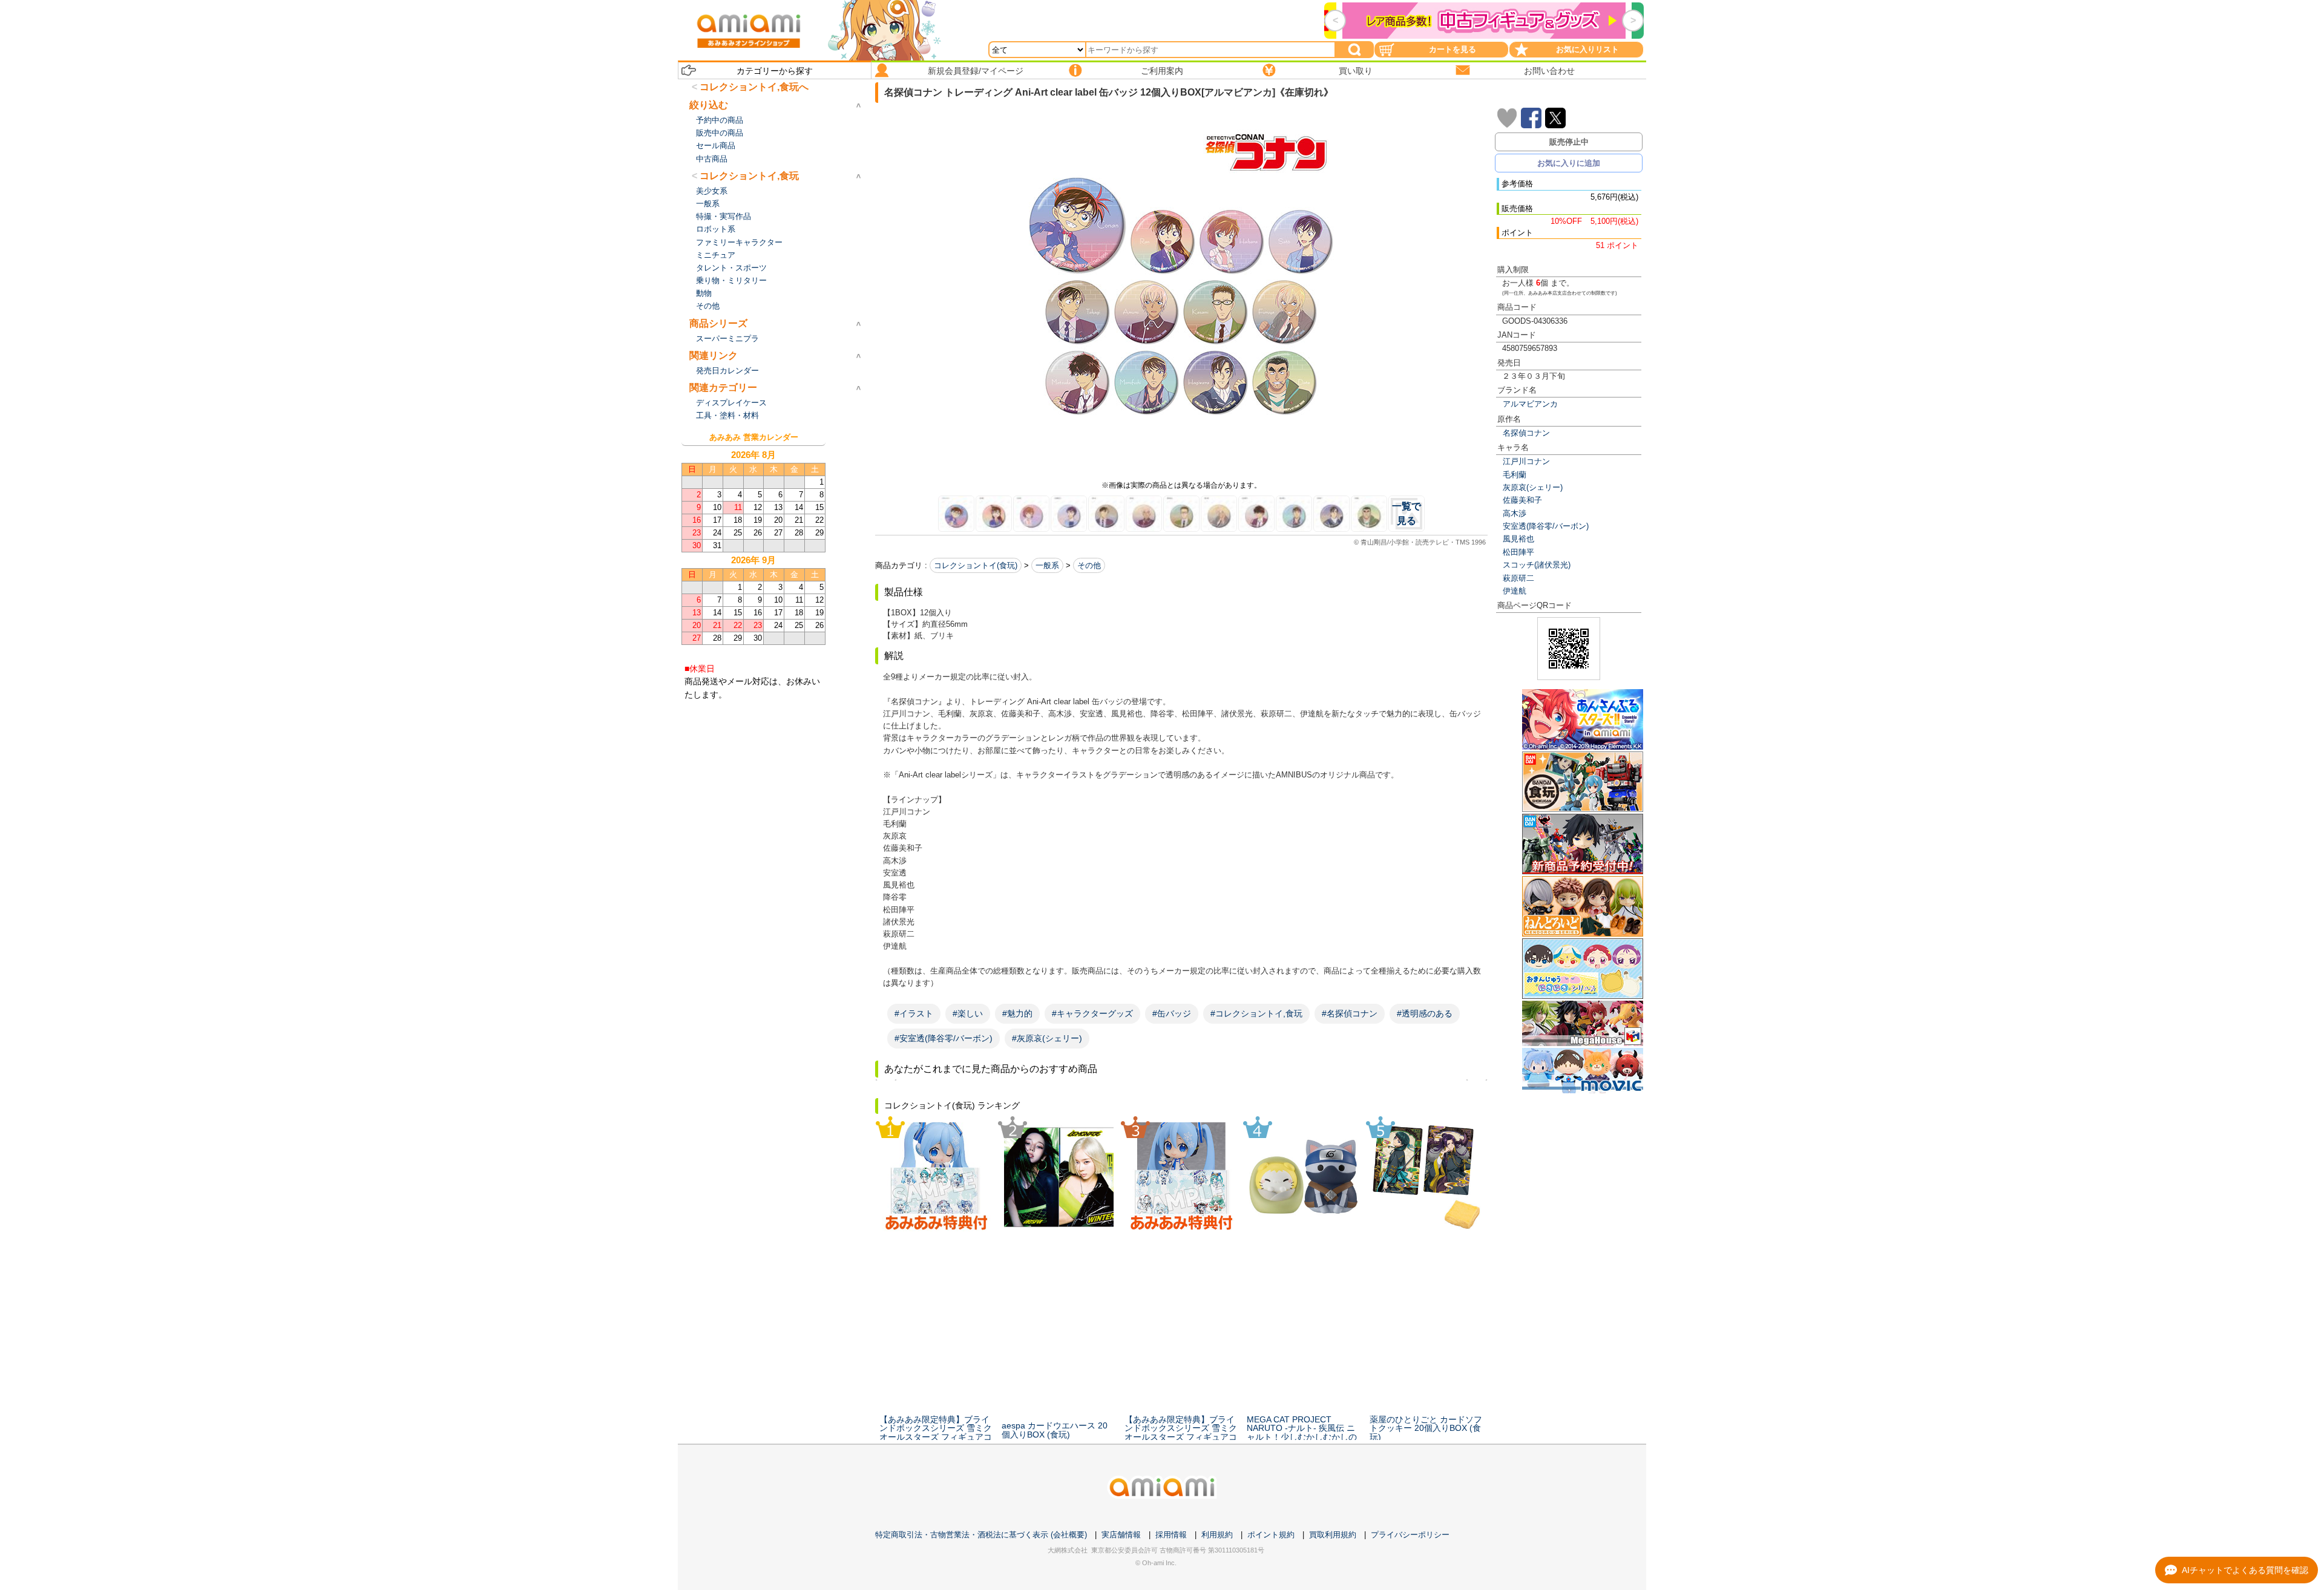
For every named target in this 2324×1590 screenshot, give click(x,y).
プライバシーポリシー (1410, 1535)
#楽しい (968, 1013)
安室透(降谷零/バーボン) (1546, 526)
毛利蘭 (1515, 475)
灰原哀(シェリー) (1533, 487)
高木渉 (1515, 513)
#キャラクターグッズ (1092, 1013)
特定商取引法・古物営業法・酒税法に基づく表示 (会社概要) (981, 1535)
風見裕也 (1518, 539)
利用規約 (1217, 1535)
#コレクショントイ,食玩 (1256, 1013)
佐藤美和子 (1522, 500)
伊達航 (1515, 591)
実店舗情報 (1121, 1535)
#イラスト (914, 1013)
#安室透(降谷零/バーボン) (944, 1038)
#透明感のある (1425, 1013)
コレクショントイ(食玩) (976, 565)
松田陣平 (1518, 552)
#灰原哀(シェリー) (1047, 1038)
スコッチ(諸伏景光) (1537, 565)
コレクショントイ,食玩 (749, 176)
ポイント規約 (1271, 1535)
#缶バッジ (1172, 1013)
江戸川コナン (1526, 461)
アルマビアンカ (1530, 404)
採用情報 (1171, 1535)
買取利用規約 (1333, 1535)
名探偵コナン (1526, 433)
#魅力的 (1017, 1013)
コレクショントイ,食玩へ (754, 87)
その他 (1089, 565)
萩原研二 (1518, 578)
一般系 (1047, 565)
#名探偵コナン (1350, 1013)
